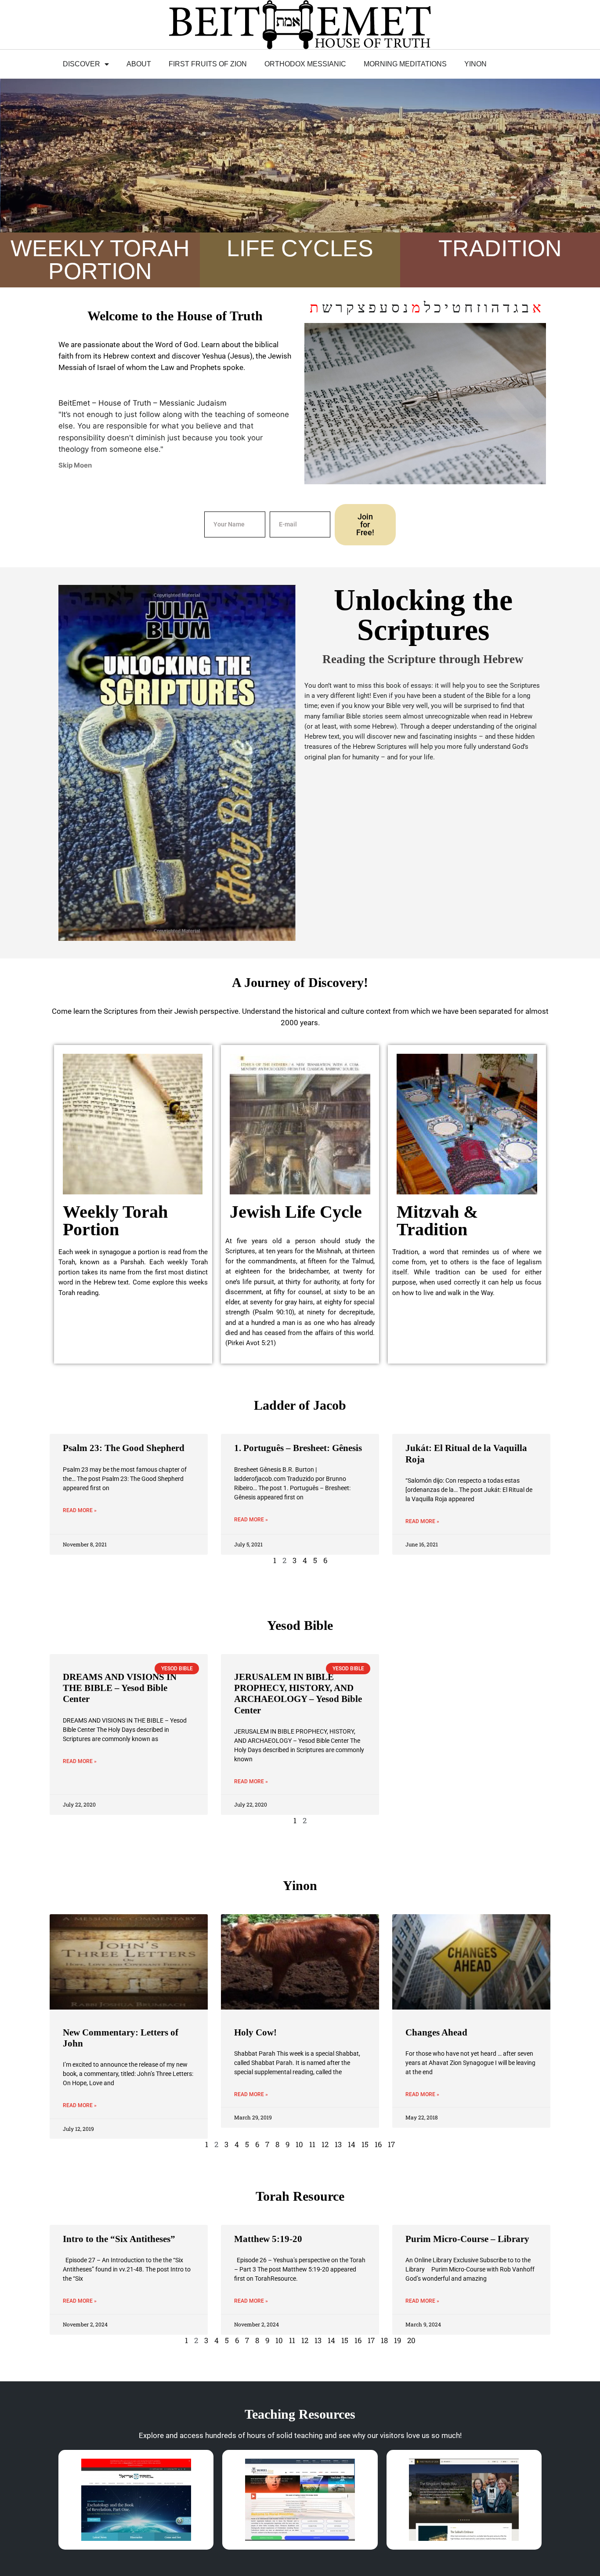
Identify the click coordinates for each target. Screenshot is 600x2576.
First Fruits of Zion (208, 64)
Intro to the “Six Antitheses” (119, 2239)
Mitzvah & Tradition (437, 1221)
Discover (81, 64)
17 (391, 2144)
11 (312, 2144)
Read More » (80, 1510)
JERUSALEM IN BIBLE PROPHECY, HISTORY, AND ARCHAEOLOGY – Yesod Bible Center (298, 1694)
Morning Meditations (405, 64)
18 (384, 2340)
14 (352, 2144)
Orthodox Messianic (305, 64)
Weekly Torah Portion (115, 1221)
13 (338, 2144)
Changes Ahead (436, 2032)
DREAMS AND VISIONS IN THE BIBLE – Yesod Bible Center (120, 1688)
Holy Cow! (255, 2032)
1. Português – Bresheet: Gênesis (298, 1448)
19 (398, 2340)
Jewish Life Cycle (296, 1212)
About (139, 64)
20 (411, 2340)
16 (378, 2144)
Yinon (475, 64)
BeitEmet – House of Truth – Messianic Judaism (143, 403)
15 (365, 2144)
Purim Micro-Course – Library (467, 2239)
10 (299, 2144)
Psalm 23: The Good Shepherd (124, 1448)
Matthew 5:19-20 (268, 2239)
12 (325, 2144)
